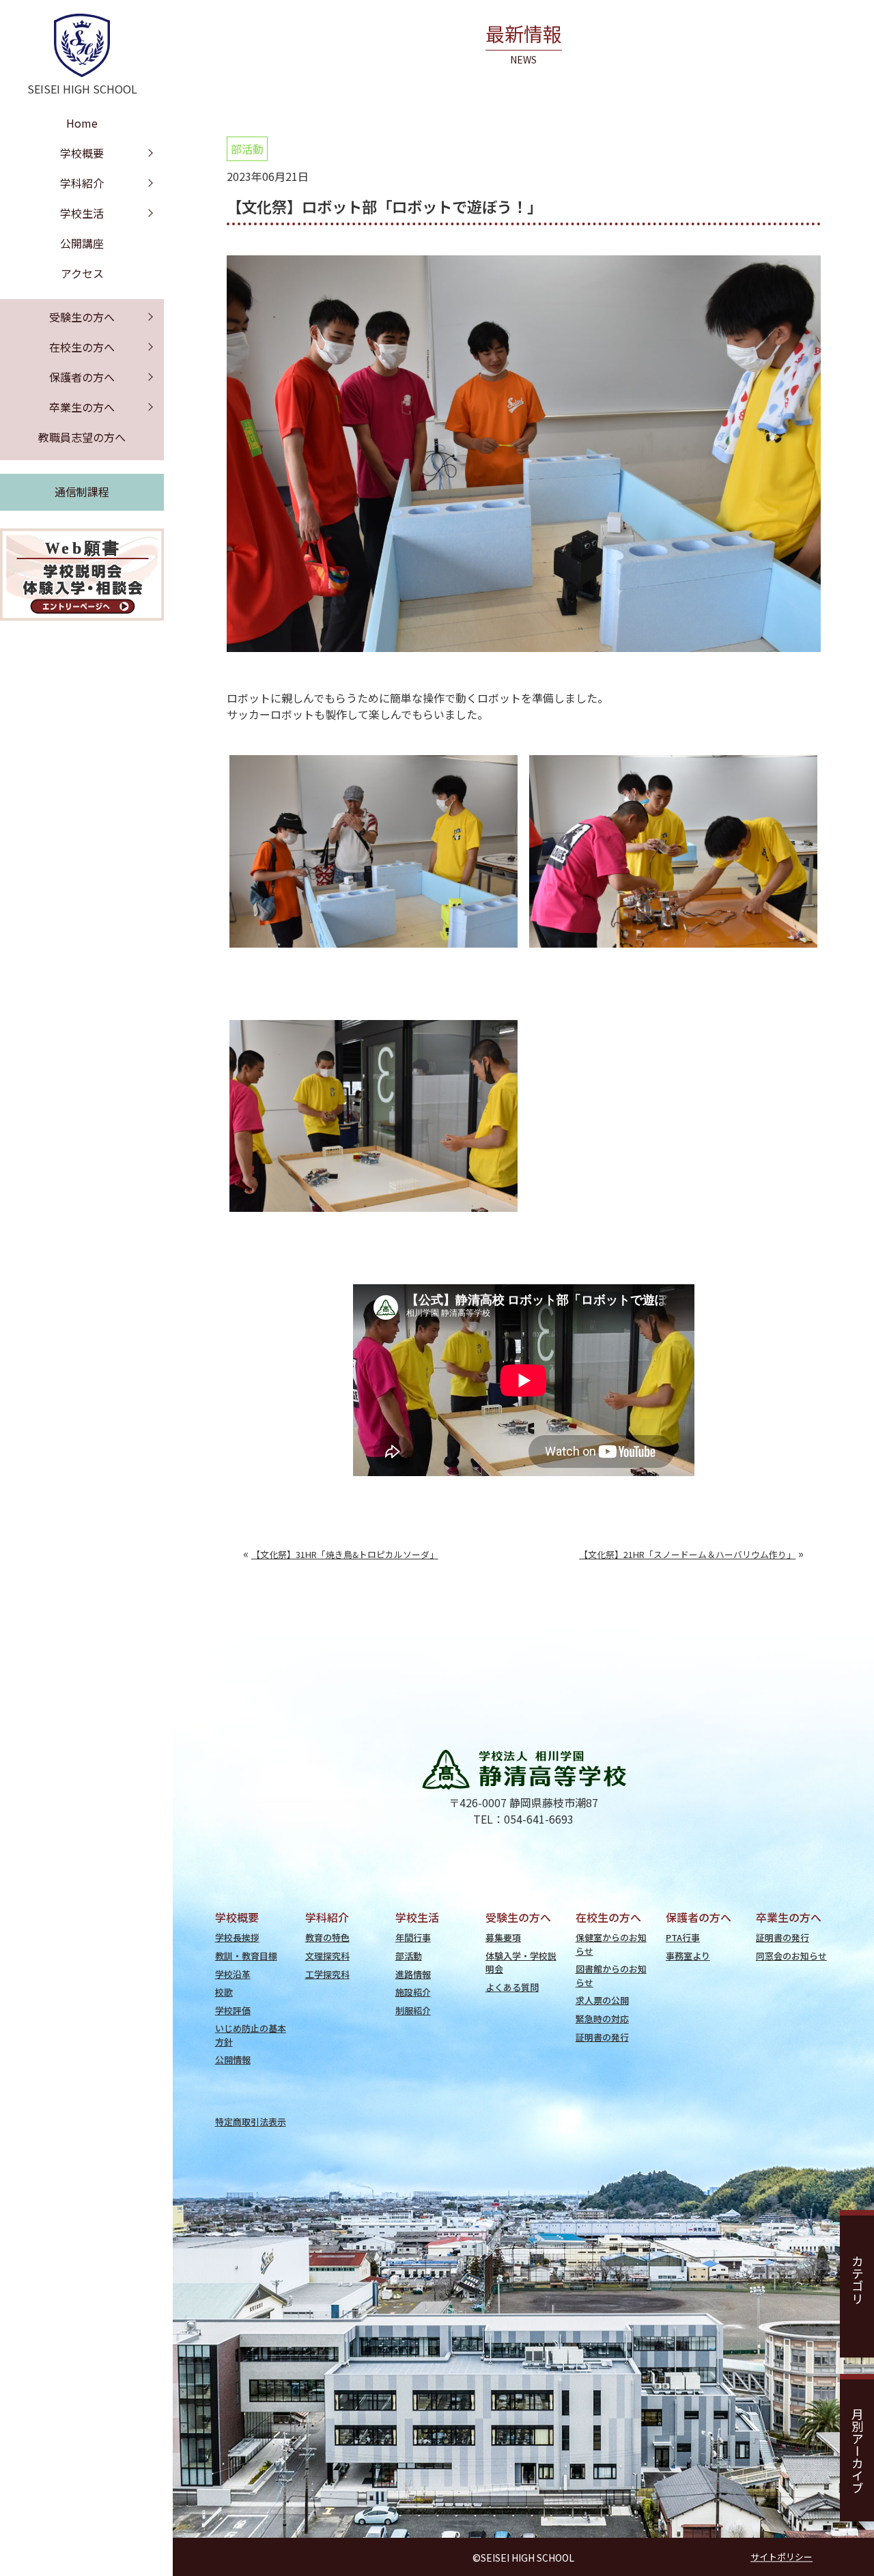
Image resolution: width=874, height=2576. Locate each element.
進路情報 (413, 1974)
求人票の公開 (602, 2000)
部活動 (247, 149)
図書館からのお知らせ (611, 1975)
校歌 (224, 1992)
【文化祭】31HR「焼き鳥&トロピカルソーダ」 (345, 1554)
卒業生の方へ (82, 407)
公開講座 (82, 243)
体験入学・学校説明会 (521, 1962)
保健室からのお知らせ (611, 1944)
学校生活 (82, 213)
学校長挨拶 (237, 1937)
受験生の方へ (82, 317)
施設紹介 (413, 1992)
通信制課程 (82, 492)
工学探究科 (327, 1974)
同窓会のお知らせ (791, 1956)
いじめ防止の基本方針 (251, 2035)
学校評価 (233, 2010)
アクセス (82, 273)
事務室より (688, 1956)
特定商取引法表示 (251, 2122)
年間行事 (413, 1937)
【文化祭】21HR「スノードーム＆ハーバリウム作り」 (687, 1554)
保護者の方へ (82, 377)
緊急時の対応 (602, 2019)
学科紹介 (82, 183)
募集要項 (503, 1937)
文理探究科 (327, 1956)
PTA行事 (683, 1937)
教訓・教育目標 (246, 1956)
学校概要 (82, 153)
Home (82, 123)
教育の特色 (327, 1937)
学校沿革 (233, 1974)
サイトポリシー (781, 2557)
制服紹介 (413, 2010)
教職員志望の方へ (82, 437)
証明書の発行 (602, 2037)
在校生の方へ (82, 347)
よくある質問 (512, 1987)
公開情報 (233, 2060)
